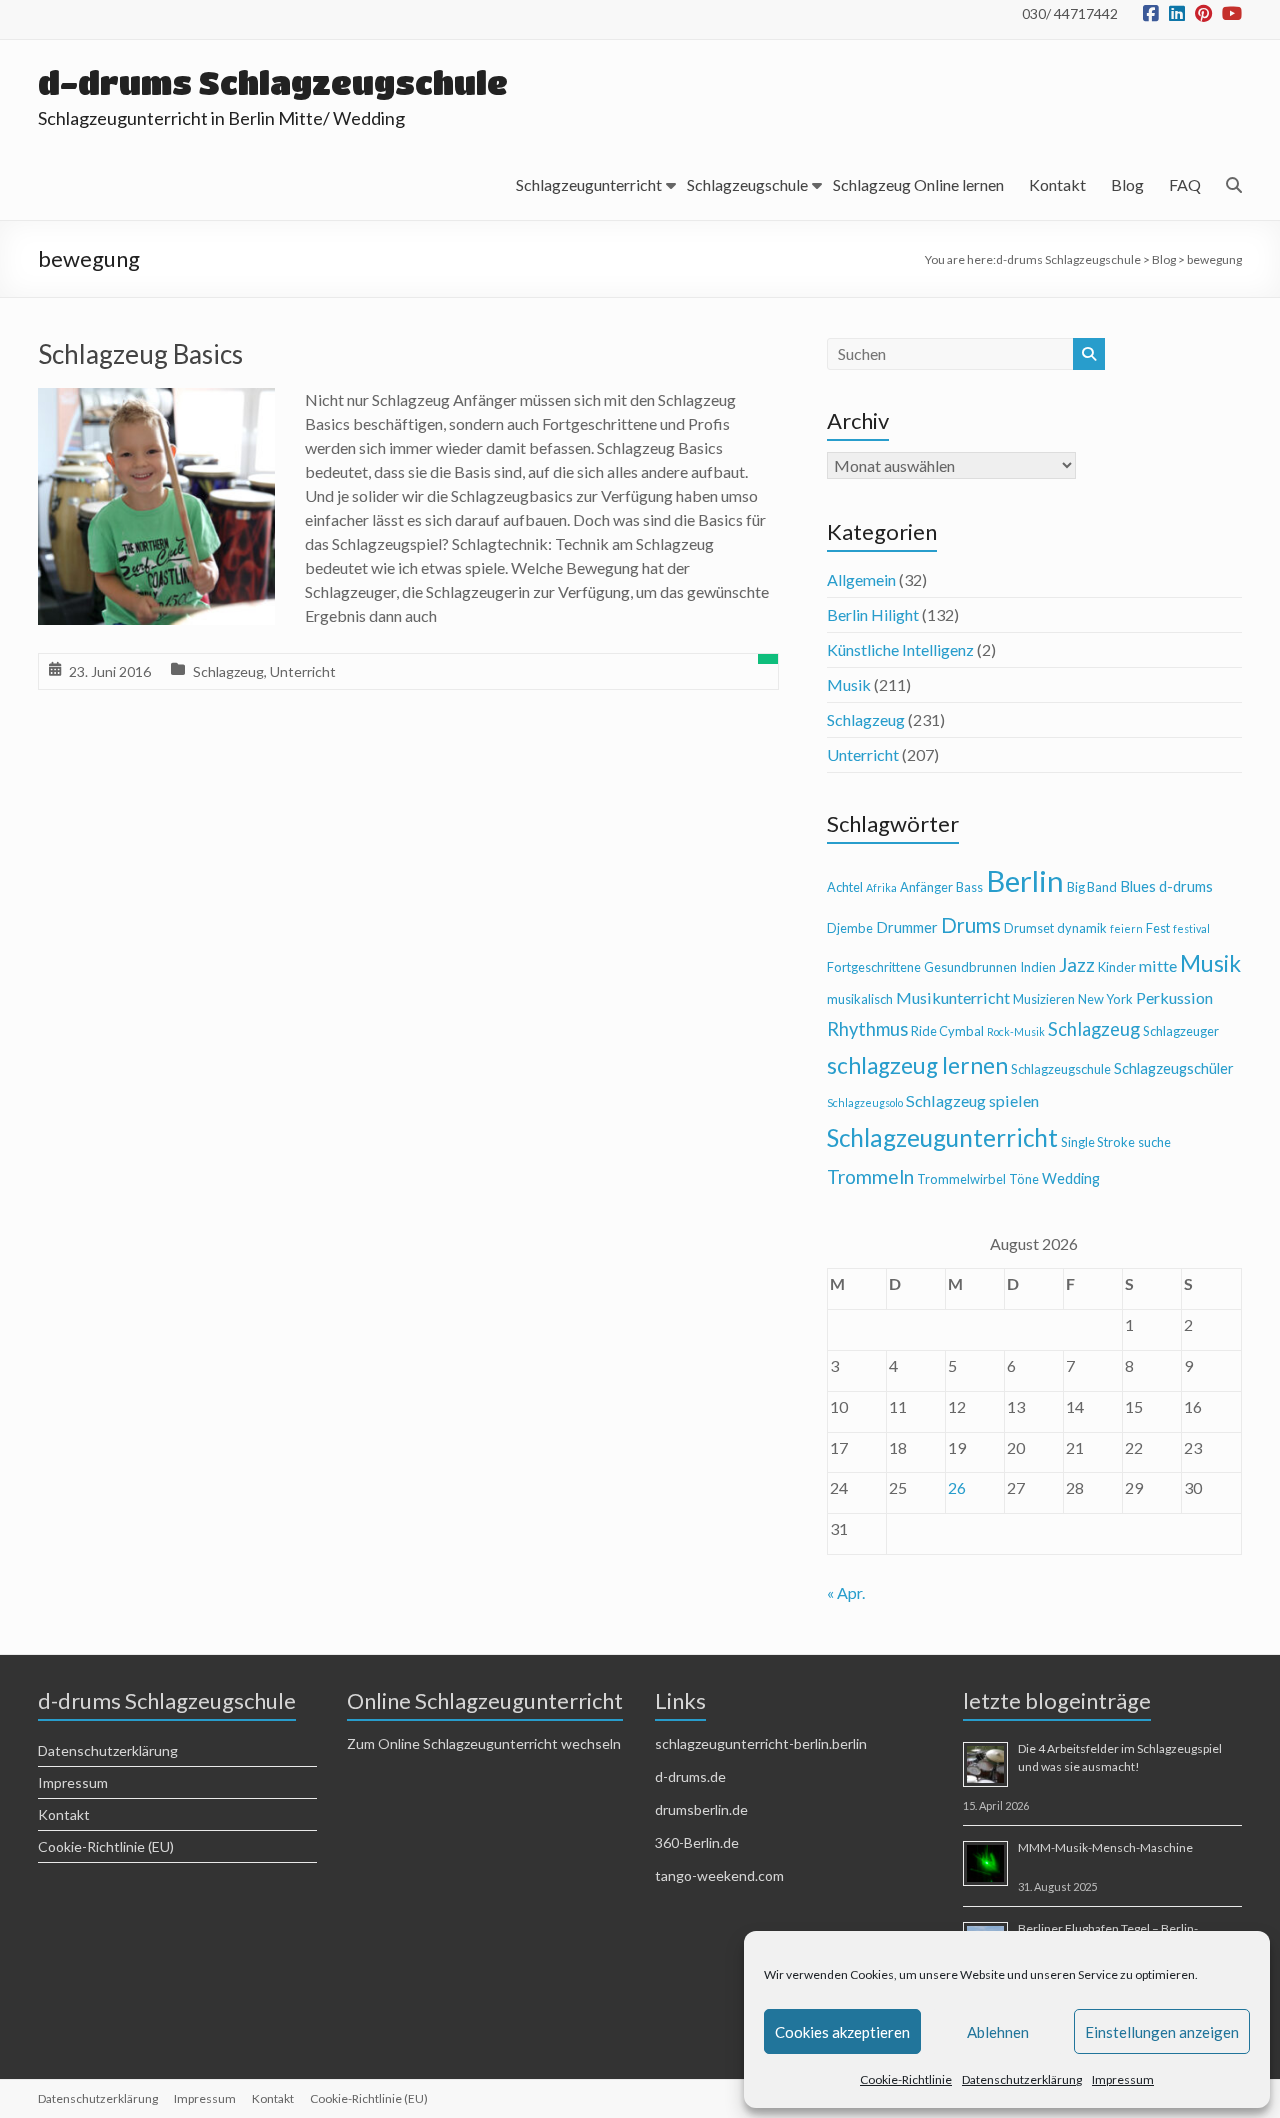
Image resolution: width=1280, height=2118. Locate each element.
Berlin (1025, 880)
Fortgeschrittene (874, 967)
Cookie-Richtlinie (906, 2079)
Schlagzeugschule (747, 184)
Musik (849, 684)
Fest (1158, 928)
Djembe (850, 928)
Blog (1127, 184)
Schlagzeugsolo (865, 1102)
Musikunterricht (953, 997)
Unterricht (303, 671)
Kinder (1117, 967)
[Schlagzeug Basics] (156, 401)
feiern (1126, 928)
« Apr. (846, 1592)
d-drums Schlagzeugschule (273, 82)
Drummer (907, 927)
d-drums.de (690, 1776)
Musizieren (1044, 999)
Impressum (1123, 2079)
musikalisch (860, 999)
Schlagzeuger (1181, 1031)
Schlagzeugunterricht (589, 184)
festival (1191, 928)
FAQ (1185, 184)
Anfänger (926, 887)
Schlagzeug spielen (972, 1100)
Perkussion (1174, 997)
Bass (969, 887)
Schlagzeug (228, 671)
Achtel (845, 887)
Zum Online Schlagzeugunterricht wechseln (484, 1743)
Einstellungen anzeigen (1162, 2032)
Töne (1024, 1179)
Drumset (1029, 928)
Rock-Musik (1016, 1031)
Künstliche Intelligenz (900, 649)
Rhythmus (867, 1029)
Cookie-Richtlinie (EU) (106, 1846)
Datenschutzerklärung (1022, 2079)
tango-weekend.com (719, 1875)
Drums (971, 925)
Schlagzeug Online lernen (918, 184)
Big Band (1092, 887)
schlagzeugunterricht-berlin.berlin (761, 1743)
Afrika (881, 887)
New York (1105, 999)
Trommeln (870, 1176)
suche (1154, 1142)
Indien (1038, 967)
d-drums (1186, 886)
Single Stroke (1098, 1142)
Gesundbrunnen (970, 967)
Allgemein (861, 579)
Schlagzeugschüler (1174, 1068)
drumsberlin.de (701, 1809)
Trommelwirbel (961, 1179)
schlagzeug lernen (917, 1065)
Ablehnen (998, 2032)
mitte (1158, 965)
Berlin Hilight (873, 614)
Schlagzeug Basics (140, 354)
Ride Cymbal (947, 1031)
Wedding (1071, 1178)
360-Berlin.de (697, 1842)
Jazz (1077, 964)
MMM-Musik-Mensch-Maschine (1105, 1847)
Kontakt (1057, 184)
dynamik (1082, 928)
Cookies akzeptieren (842, 2032)
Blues (1138, 886)
